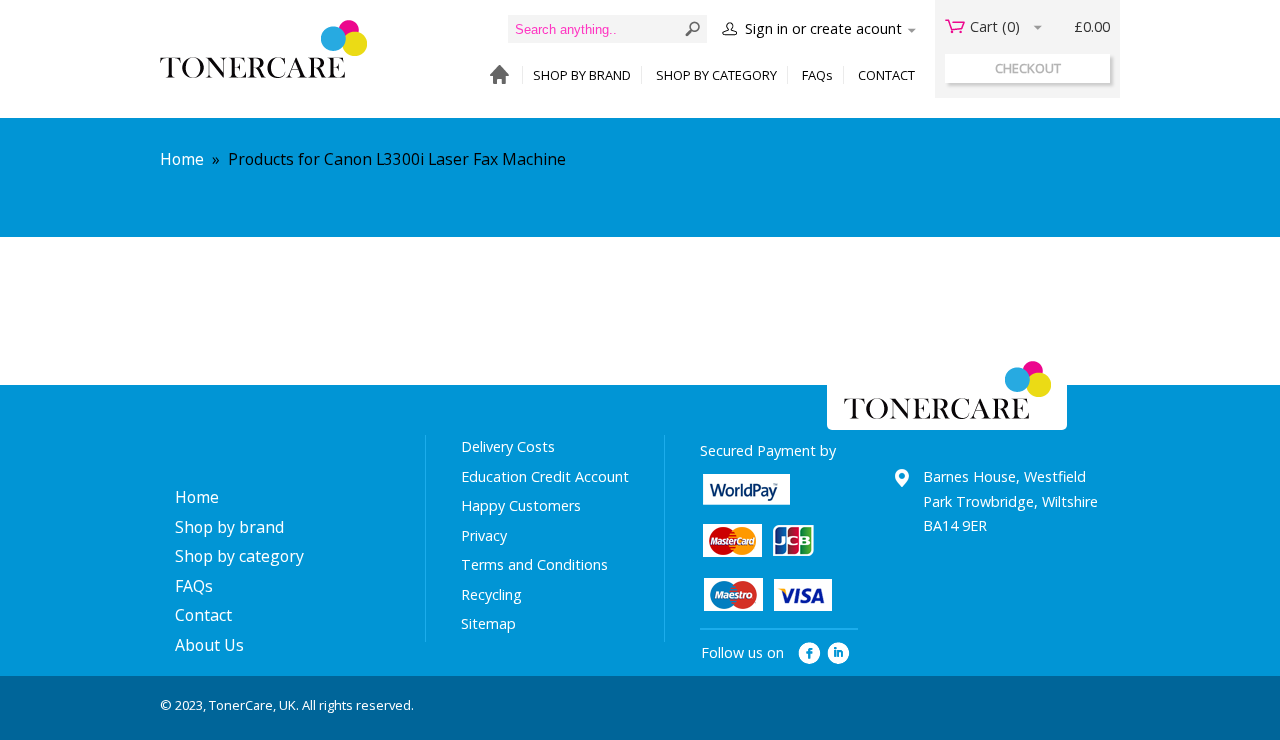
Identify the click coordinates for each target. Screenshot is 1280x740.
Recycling (491, 594)
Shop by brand (229, 527)
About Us (209, 645)
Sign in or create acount (823, 28)
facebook (809, 653)
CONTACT (886, 75)
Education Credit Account (545, 476)
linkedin (839, 653)
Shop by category (239, 556)
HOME (494, 75)
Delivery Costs (508, 446)
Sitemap (488, 623)
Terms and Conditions (534, 564)
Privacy (484, 535)
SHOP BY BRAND (582, 75)
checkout (1028, 68)
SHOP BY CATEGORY (716, 75)
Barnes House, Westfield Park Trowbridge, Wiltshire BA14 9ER (1010, 501)
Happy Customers (521, 505)
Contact (203, 615)
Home (182, 159)
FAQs (817, 75)
